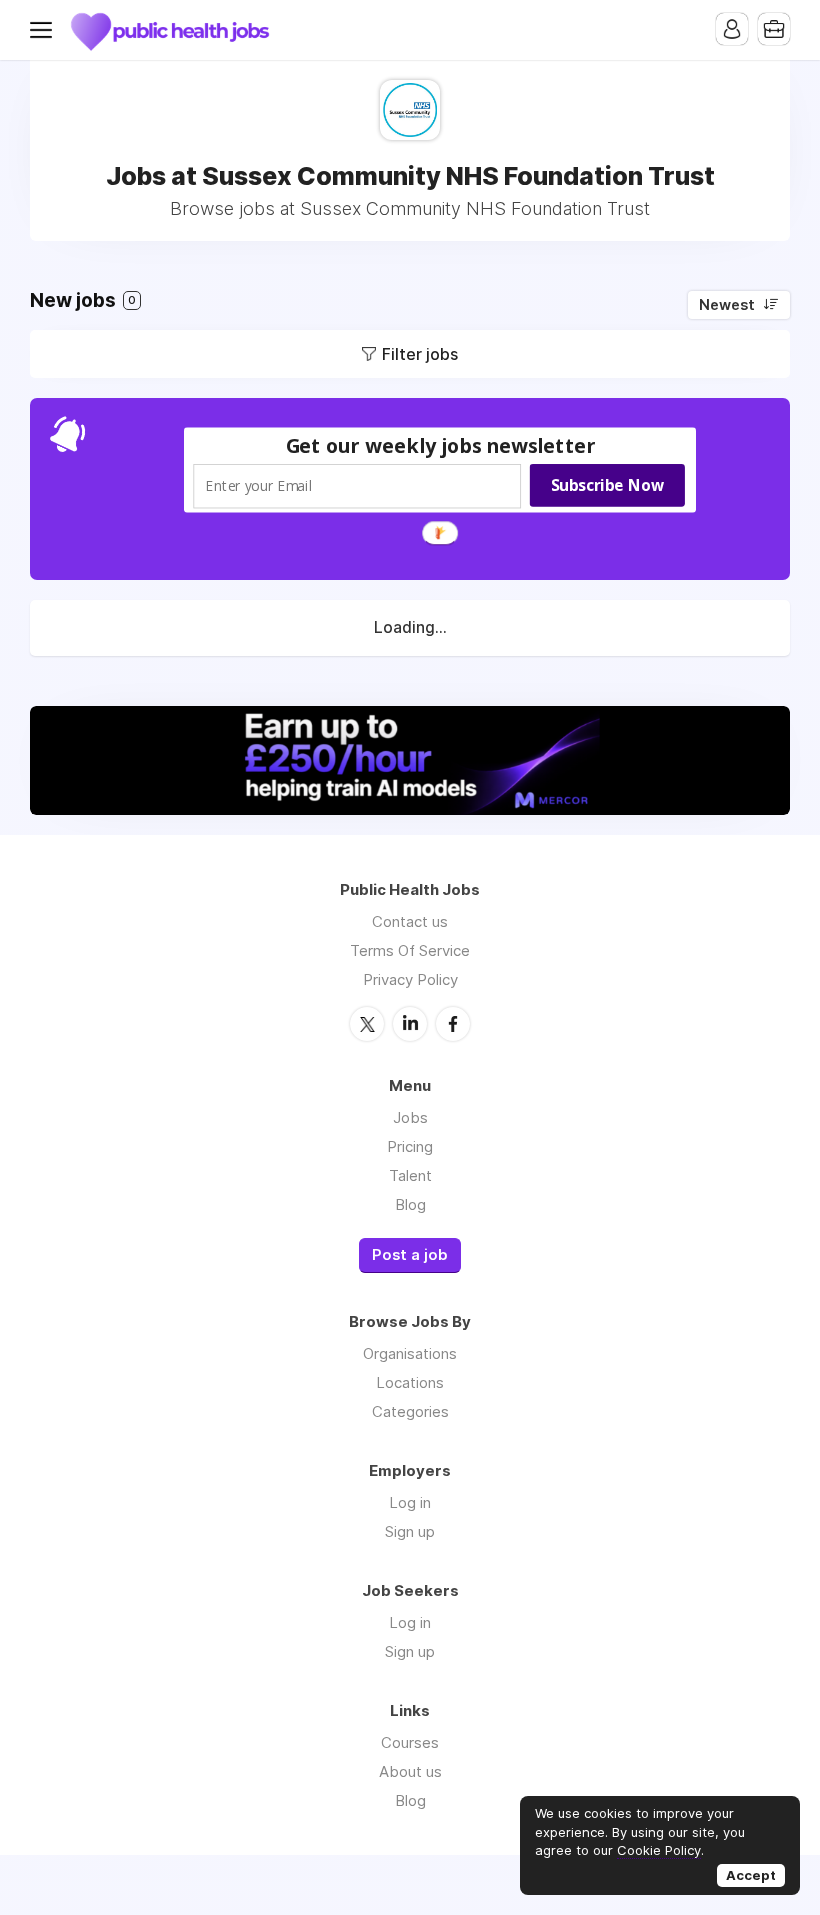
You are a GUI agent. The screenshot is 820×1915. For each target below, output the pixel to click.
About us (410, 1771)
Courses (410, 1742)
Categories (410, 1411)
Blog (410, 1204)
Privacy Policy (410, 979)
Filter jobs (420, 354)
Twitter (367, 1024)
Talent (410, 1175)
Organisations (410, 1353)
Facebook (453, 1024)
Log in (410, 1502)
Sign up (410, 1531)
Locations (410, 1382)
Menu (45, 30)
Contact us (410, 921)
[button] (441, 445)
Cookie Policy (659, 1850)
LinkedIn (410, 1024)
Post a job (410, 1255)
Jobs (410, 1117)
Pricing (410, 1146)
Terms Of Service (410, 950)
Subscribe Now (607, 485)
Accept (751, 1875)
